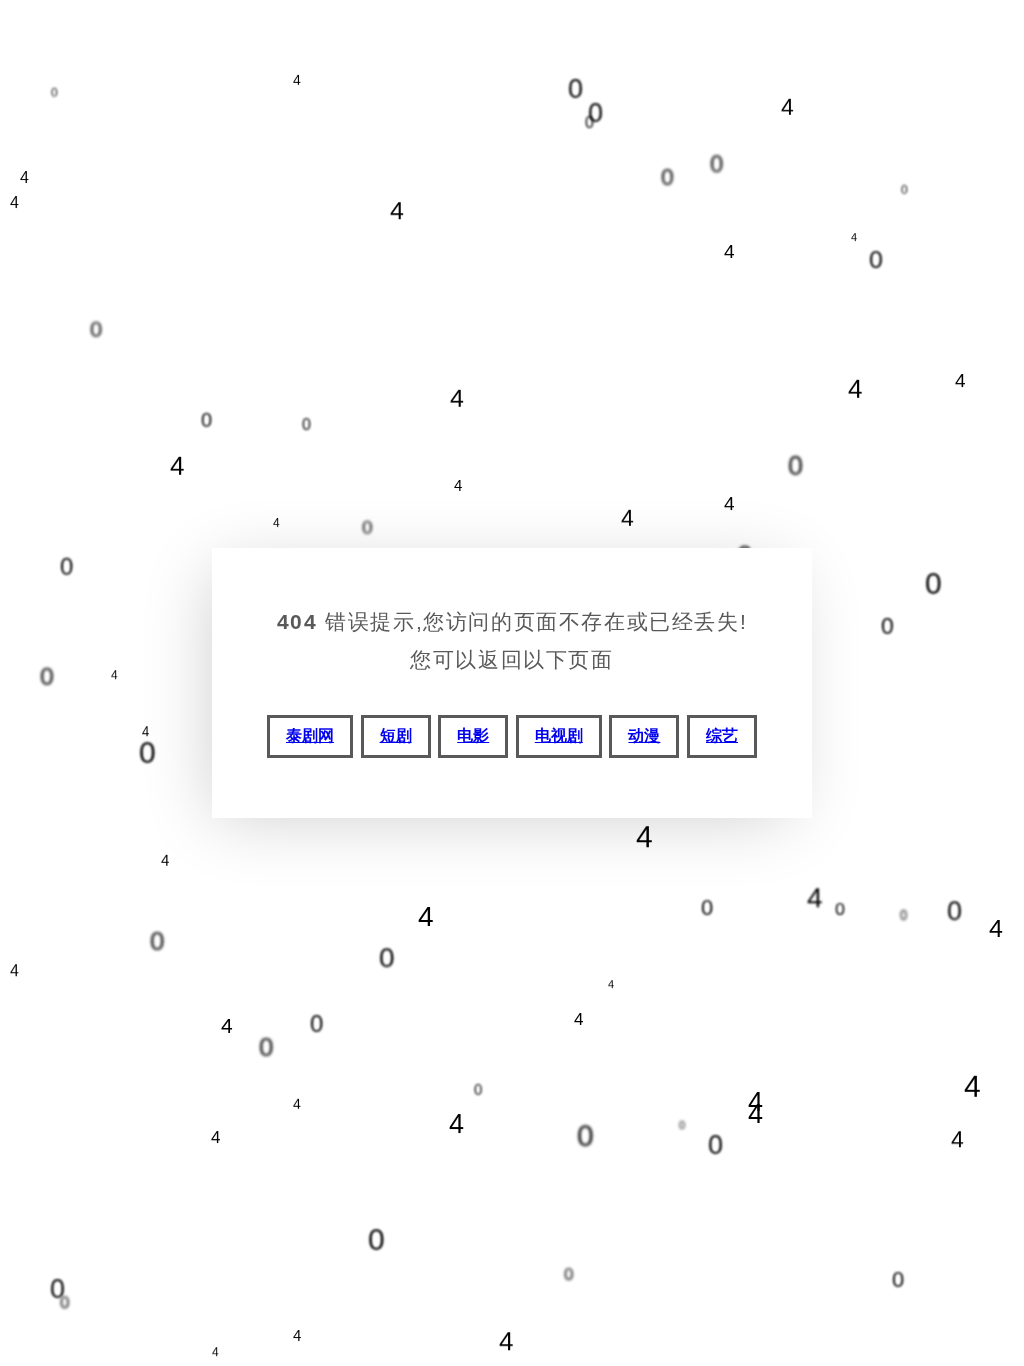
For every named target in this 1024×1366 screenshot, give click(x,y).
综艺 (722, 735)
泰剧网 (310, 735)
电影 (473, 735)
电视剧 (559, 735)
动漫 (644, 735)
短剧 (396, 735)
